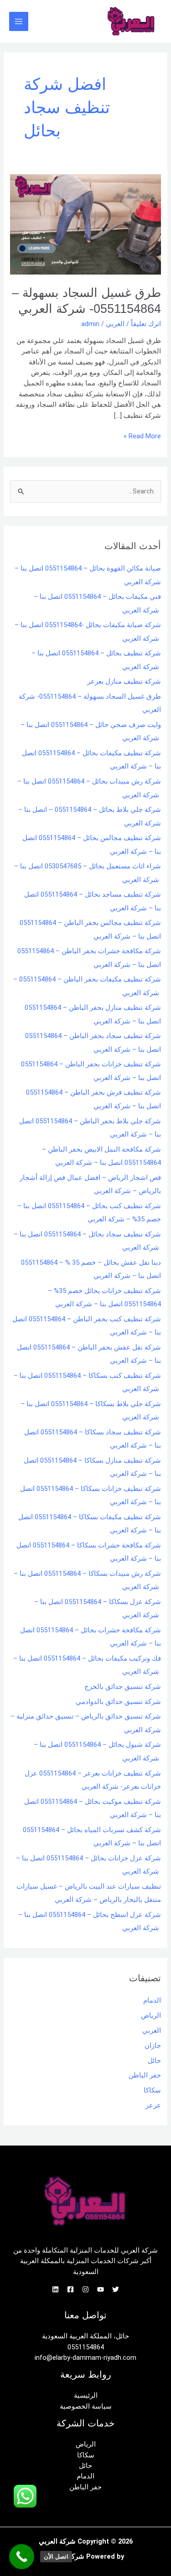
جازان (153, 2046)
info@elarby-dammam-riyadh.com (85, 2358)
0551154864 (86, 2347)
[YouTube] (101, 2289)
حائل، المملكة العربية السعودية (85, 2336)
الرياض (151, 2015)
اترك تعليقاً (146, 324)
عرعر (153, 2105)
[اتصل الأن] (22, 2557)
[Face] (70, 2289)
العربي (115, 324)
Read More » (142, 436)
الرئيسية (86, 2395)
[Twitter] (116, 2289)
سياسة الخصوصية (86, 2406)
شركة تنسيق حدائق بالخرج (123, 1687)
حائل (154, 2061)
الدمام (152, 2000)
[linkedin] (55, 2289)
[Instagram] (85, 2289)
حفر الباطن (145, 2075)
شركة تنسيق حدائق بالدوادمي (118, 1702)
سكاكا (152, 2090)
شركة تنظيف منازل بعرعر (124, 681)
